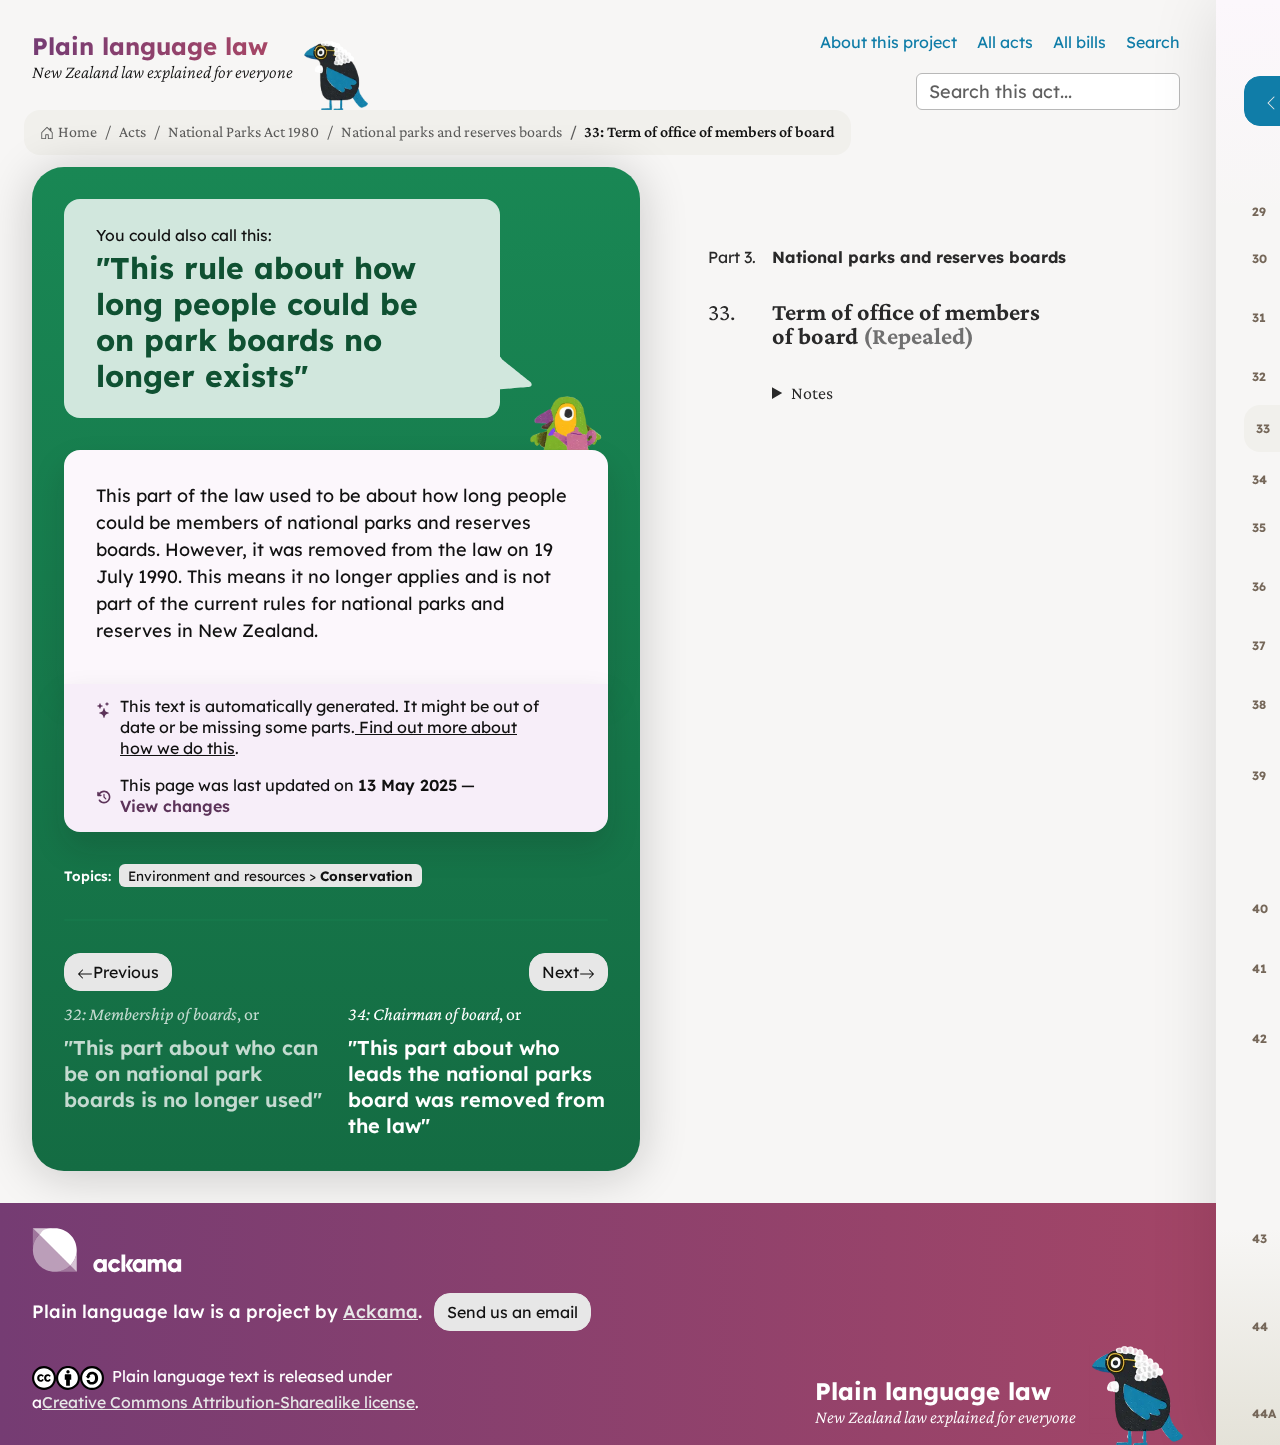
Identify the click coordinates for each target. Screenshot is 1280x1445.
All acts (1005, 42)
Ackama (380, 1311)
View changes (175, 806)
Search (1153, 42)
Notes (812, 393)
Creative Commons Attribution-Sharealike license (228, 1402)
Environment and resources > (270, 875)
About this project (888, 42)
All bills (1079, 42)
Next (560, 972)
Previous (126, 972)
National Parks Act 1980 (243, 131)
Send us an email (512, 1312)
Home (77, 131)
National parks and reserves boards (451, 131)
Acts (132, 131)
